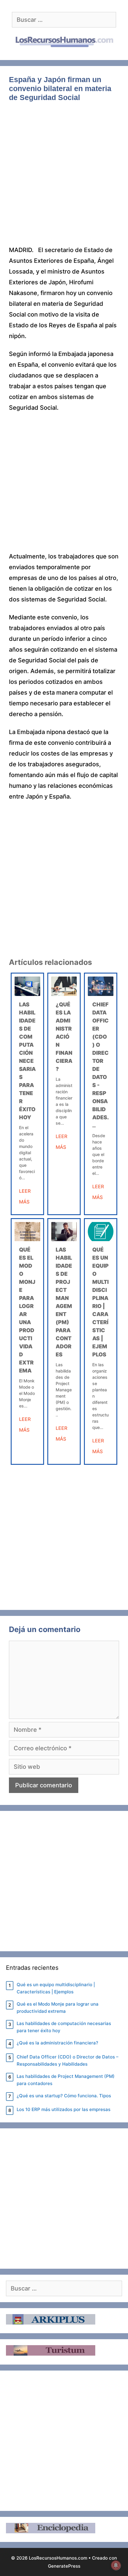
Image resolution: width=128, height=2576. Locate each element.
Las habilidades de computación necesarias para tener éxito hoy (27, 1061)
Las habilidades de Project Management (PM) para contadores (66, 2080)
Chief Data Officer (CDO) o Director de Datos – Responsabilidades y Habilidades (68, 2060)
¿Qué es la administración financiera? (64, 1037)
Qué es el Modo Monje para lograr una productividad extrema (58, 2008)
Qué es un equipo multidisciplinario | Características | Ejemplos (56, 1988)
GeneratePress (64, 2566)
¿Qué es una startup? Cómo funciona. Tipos (64, 2096)
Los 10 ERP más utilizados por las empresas (64, 2109)
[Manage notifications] (116, 2565)
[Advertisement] (64, 178)
